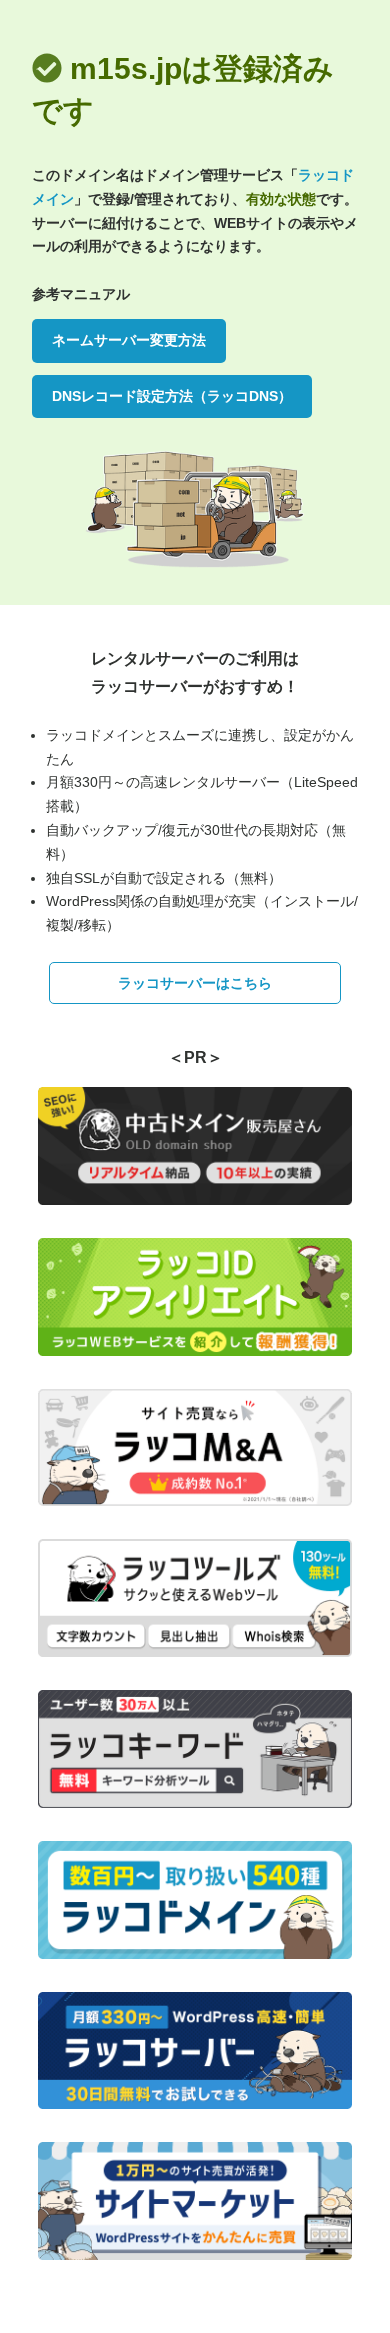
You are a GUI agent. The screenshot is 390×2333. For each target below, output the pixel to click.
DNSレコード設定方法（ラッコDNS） (172, 396)
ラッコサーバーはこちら (195, 983)
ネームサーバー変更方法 (129, 340)
